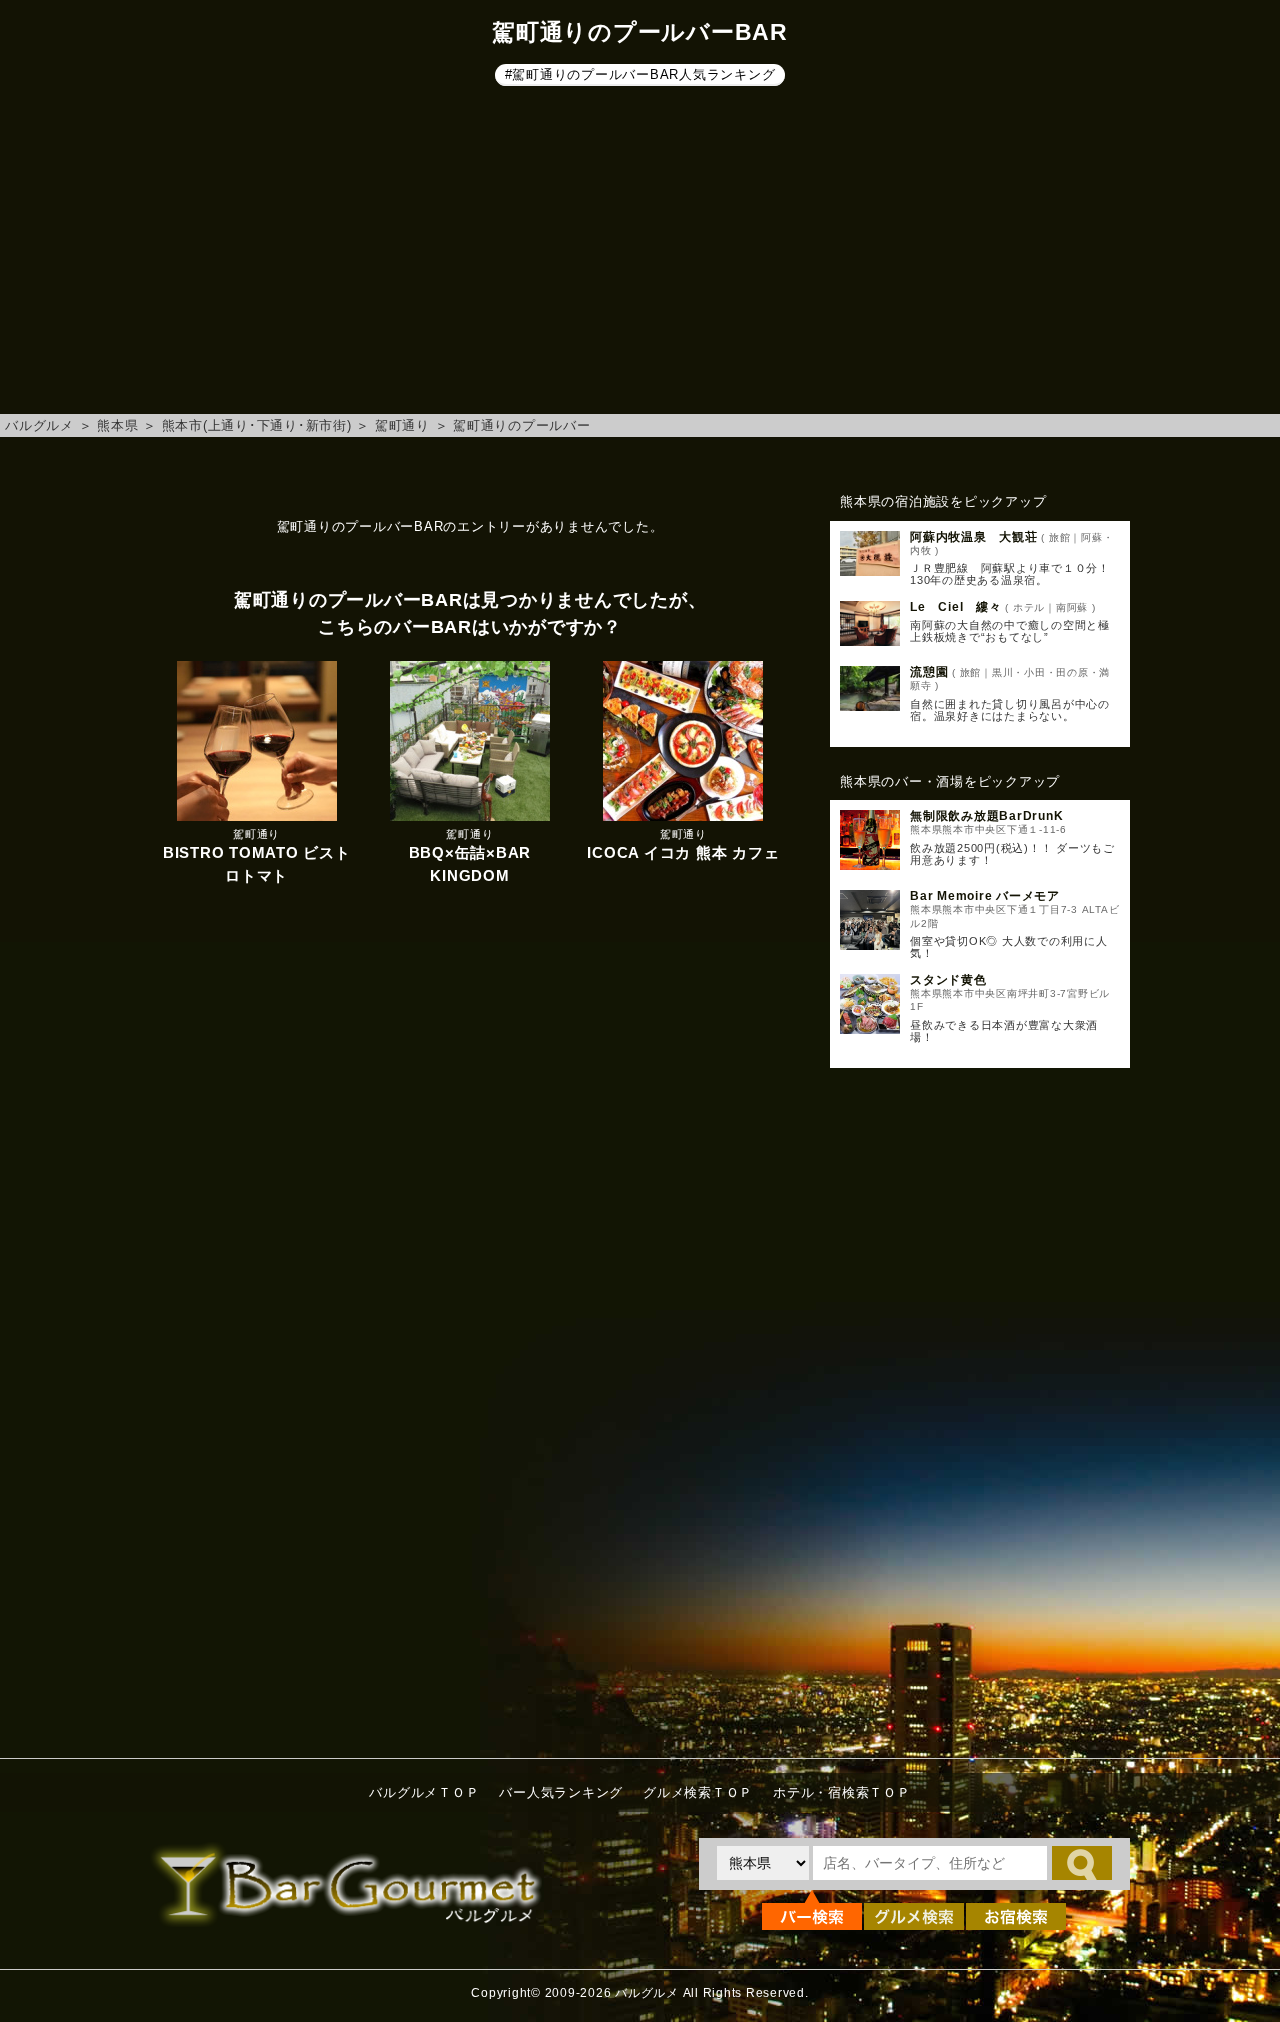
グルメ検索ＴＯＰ (698, 1792)
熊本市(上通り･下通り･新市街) (257, 425)
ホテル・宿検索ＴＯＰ (842, 1792)
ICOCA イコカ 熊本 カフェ (683, 852)
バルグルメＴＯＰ (424, 1792)
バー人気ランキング (561, 1792)
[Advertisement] (640, 254)
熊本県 (117, 425)
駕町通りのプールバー (522, 425)
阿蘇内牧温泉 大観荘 (974, 537)
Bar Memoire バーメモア (985, 896)
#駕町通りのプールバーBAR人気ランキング (640, 74)
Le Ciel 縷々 (956, 607)
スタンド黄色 (948, 980)
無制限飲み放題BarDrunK (986, 816)
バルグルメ (39, 425)
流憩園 (929, 672)
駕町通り (402, 425)
